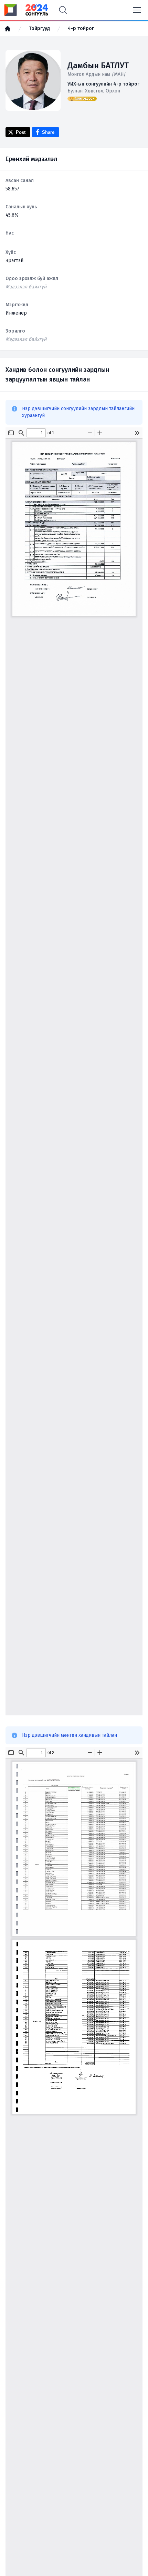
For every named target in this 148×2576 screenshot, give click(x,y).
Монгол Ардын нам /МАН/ (97, 74)
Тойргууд (39, 28)
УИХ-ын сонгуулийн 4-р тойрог (103, 84)
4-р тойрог (81, 28)
